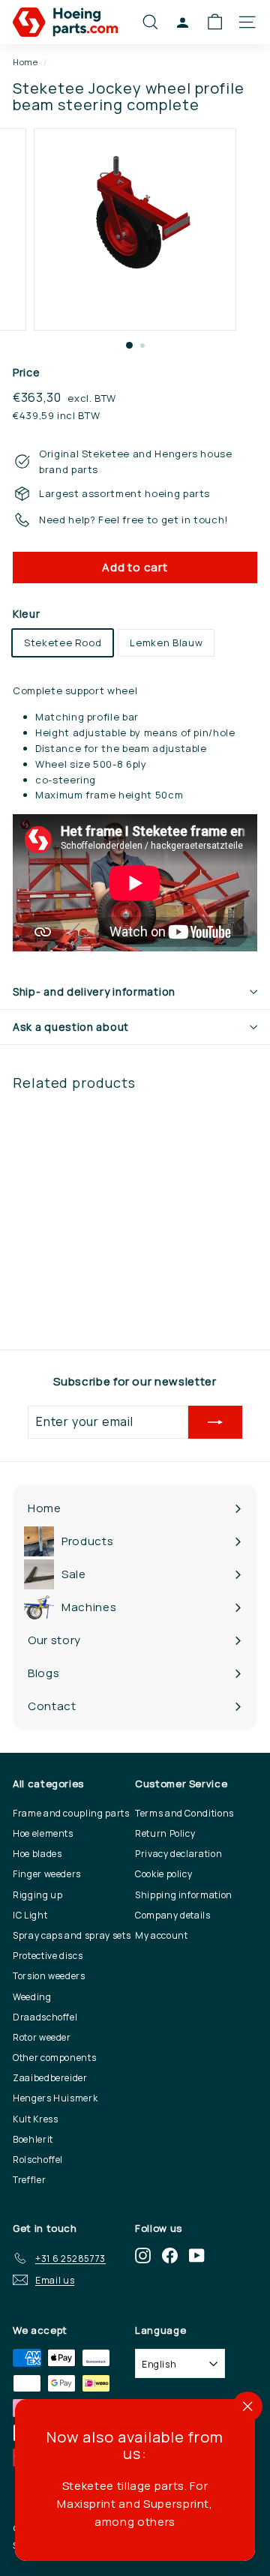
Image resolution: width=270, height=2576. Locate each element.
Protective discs (48, 1956)
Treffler (29, 2180)
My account (162, 1935)
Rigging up (38, 1895)
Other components (54, 2058)
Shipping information (184, 1895)
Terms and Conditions (184, 1813)
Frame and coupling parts (71, 1813)
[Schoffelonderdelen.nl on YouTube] (197, 2255)
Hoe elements (43, 1833)
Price (26, 372)
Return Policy (165, 1833)
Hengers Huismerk (55, 2098)
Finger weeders (47, 1874)
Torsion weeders (49, 1976)
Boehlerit (33, 2139)
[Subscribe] (215, 1422)
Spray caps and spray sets (72, 1935)
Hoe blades (37, 1854)
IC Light (30, 1915)
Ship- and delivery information (94, 991)
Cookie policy (163, 1874)
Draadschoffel (45, 2017)
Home (25, 62)
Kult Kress (36, 2119)
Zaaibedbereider (50, 2078)
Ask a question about (71, 1027)
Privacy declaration (178, 1854)
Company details (173, 1915)
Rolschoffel (38, 2160)
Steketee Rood (63, 643)
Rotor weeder (42, 2037)
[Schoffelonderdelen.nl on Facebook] (170, 2255)
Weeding (32, 1997)
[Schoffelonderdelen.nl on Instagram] (143, 2255)
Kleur (26, 614)
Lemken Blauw (166, 643)
